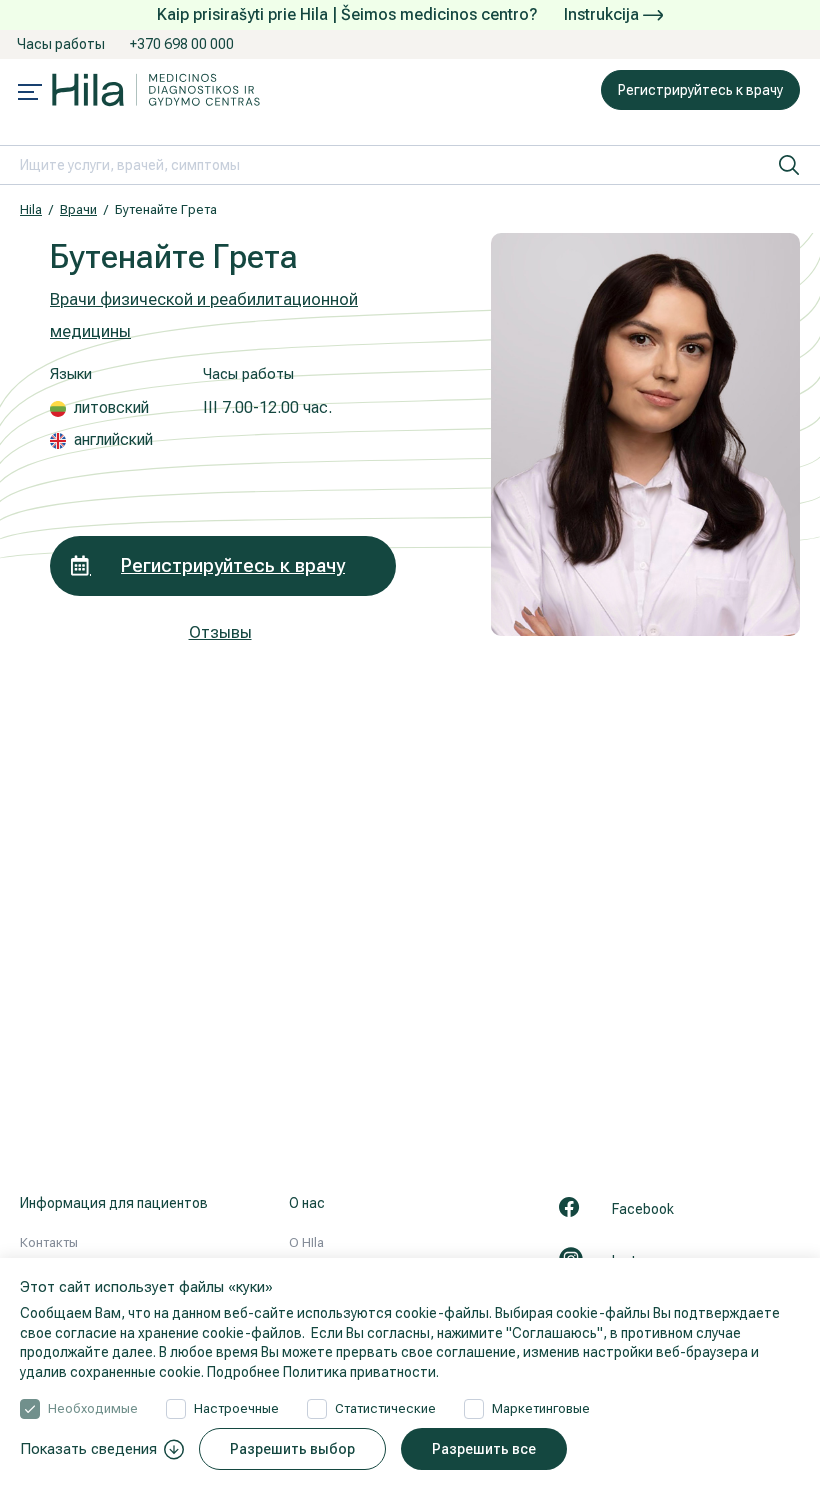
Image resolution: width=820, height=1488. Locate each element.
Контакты (49, 1242)
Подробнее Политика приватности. (323, 1372)
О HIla (306, 1242)
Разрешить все (484, 1449)
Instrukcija (603, 14)
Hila (31, 209)
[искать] (789, 165)
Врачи (78, 209)
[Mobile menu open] (30, 94)
